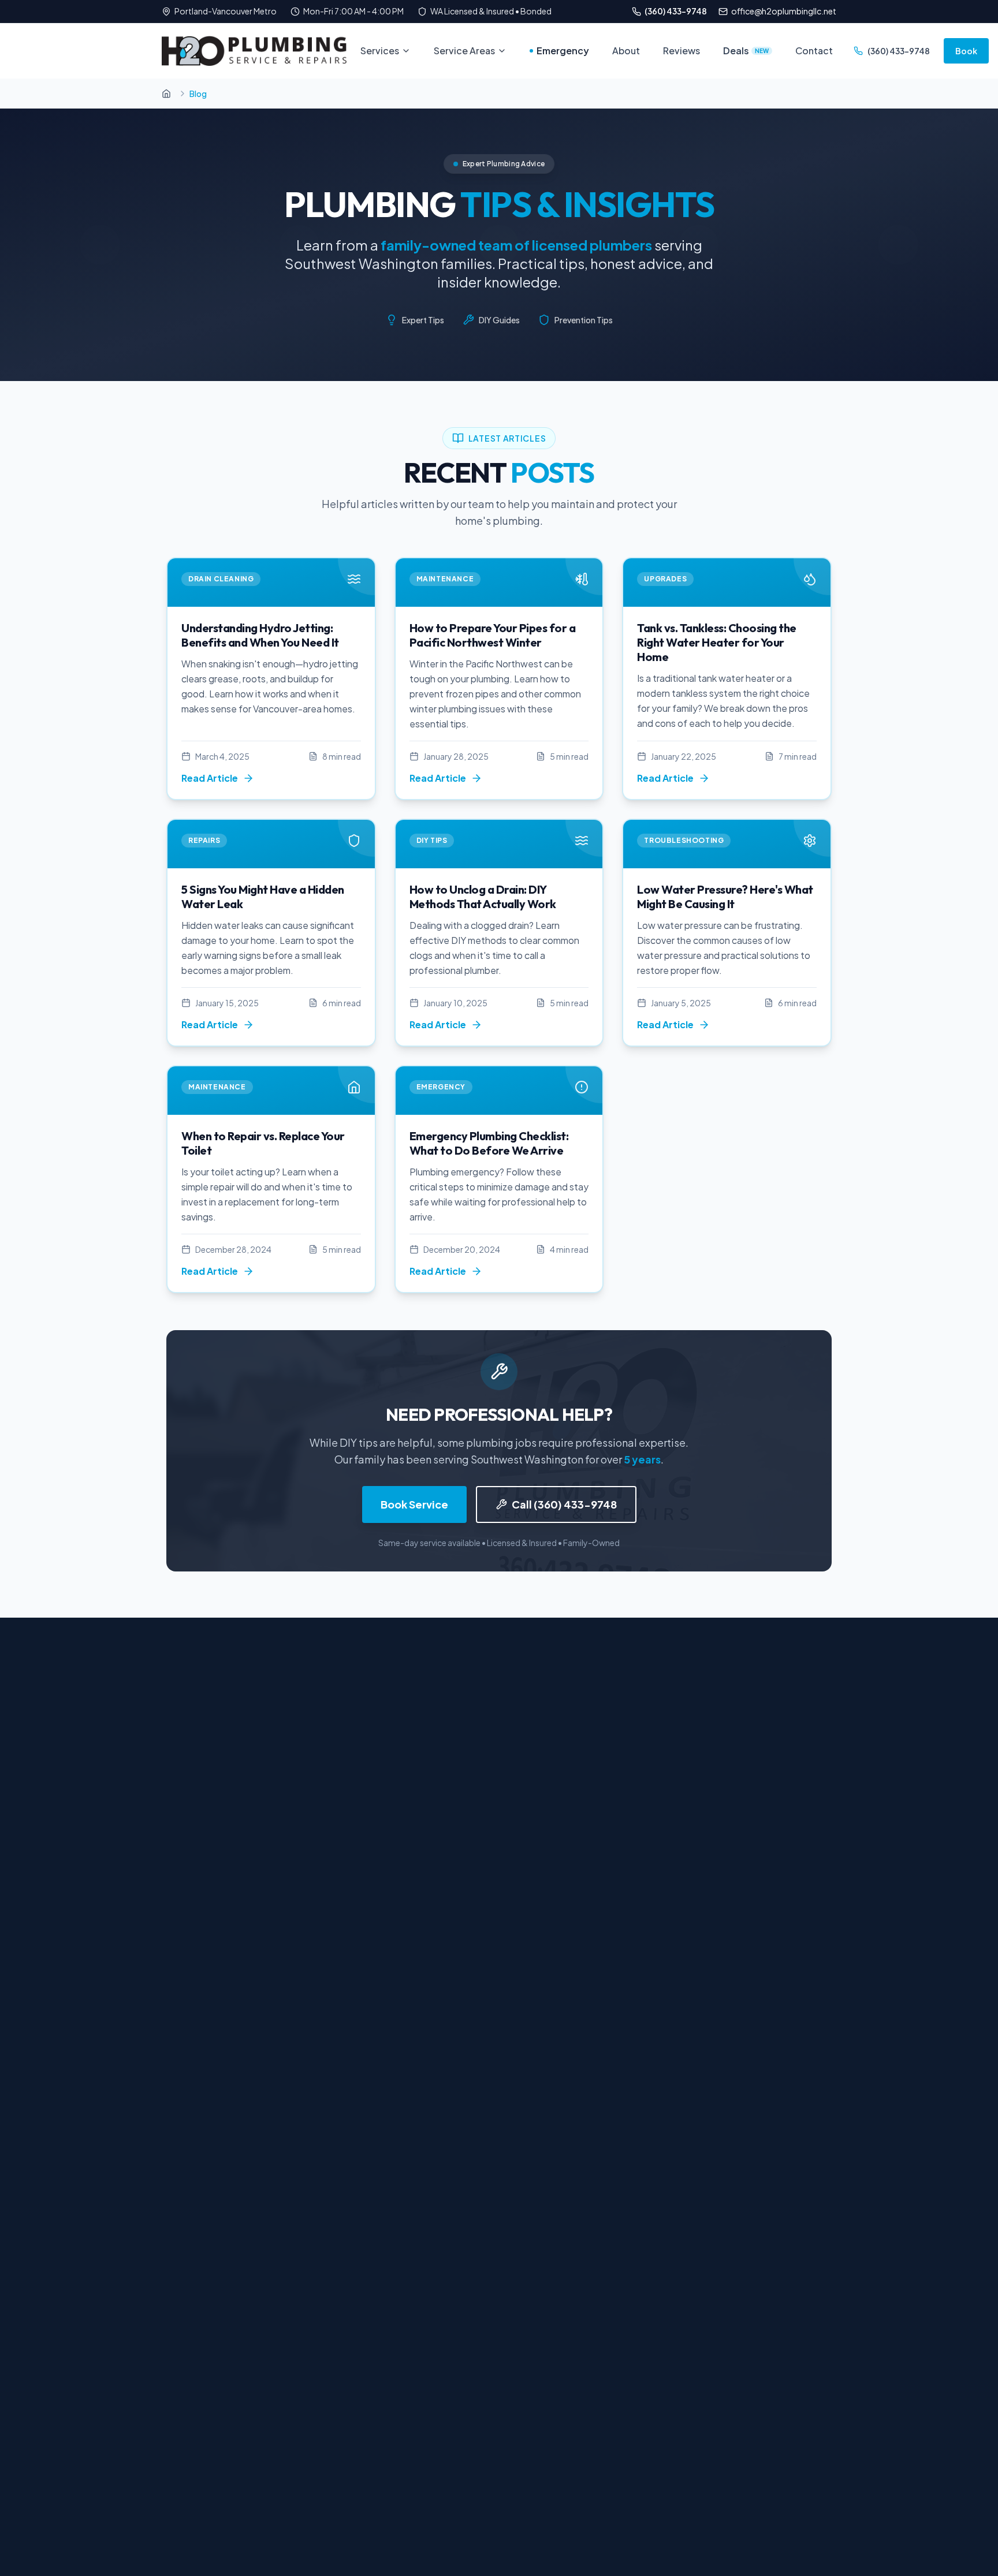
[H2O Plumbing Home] (254, 51)
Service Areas (464, 51)
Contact (814, 51)
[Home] (166, 94)
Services (380, 51)
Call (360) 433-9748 (564, 1504)
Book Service (414, 1504)
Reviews (682, 51)
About (626, 51)
